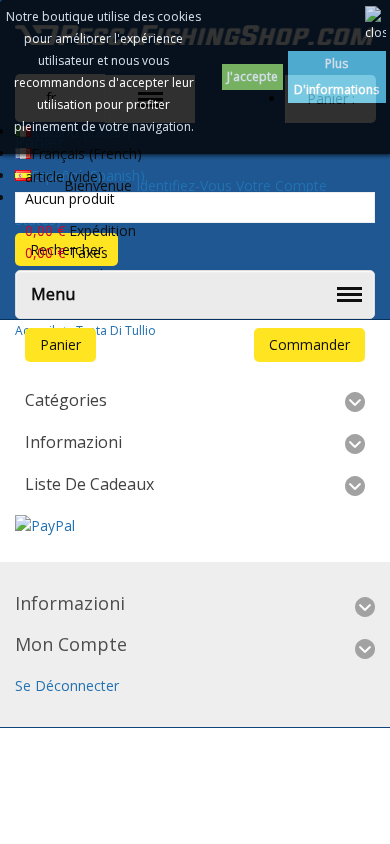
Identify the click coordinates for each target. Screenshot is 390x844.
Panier (60, 344)
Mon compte (71, 644)
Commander (309, 344)
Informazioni (73, 442)
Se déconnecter (67, 685)
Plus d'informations (336, 76)
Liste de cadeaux (89, 484)
